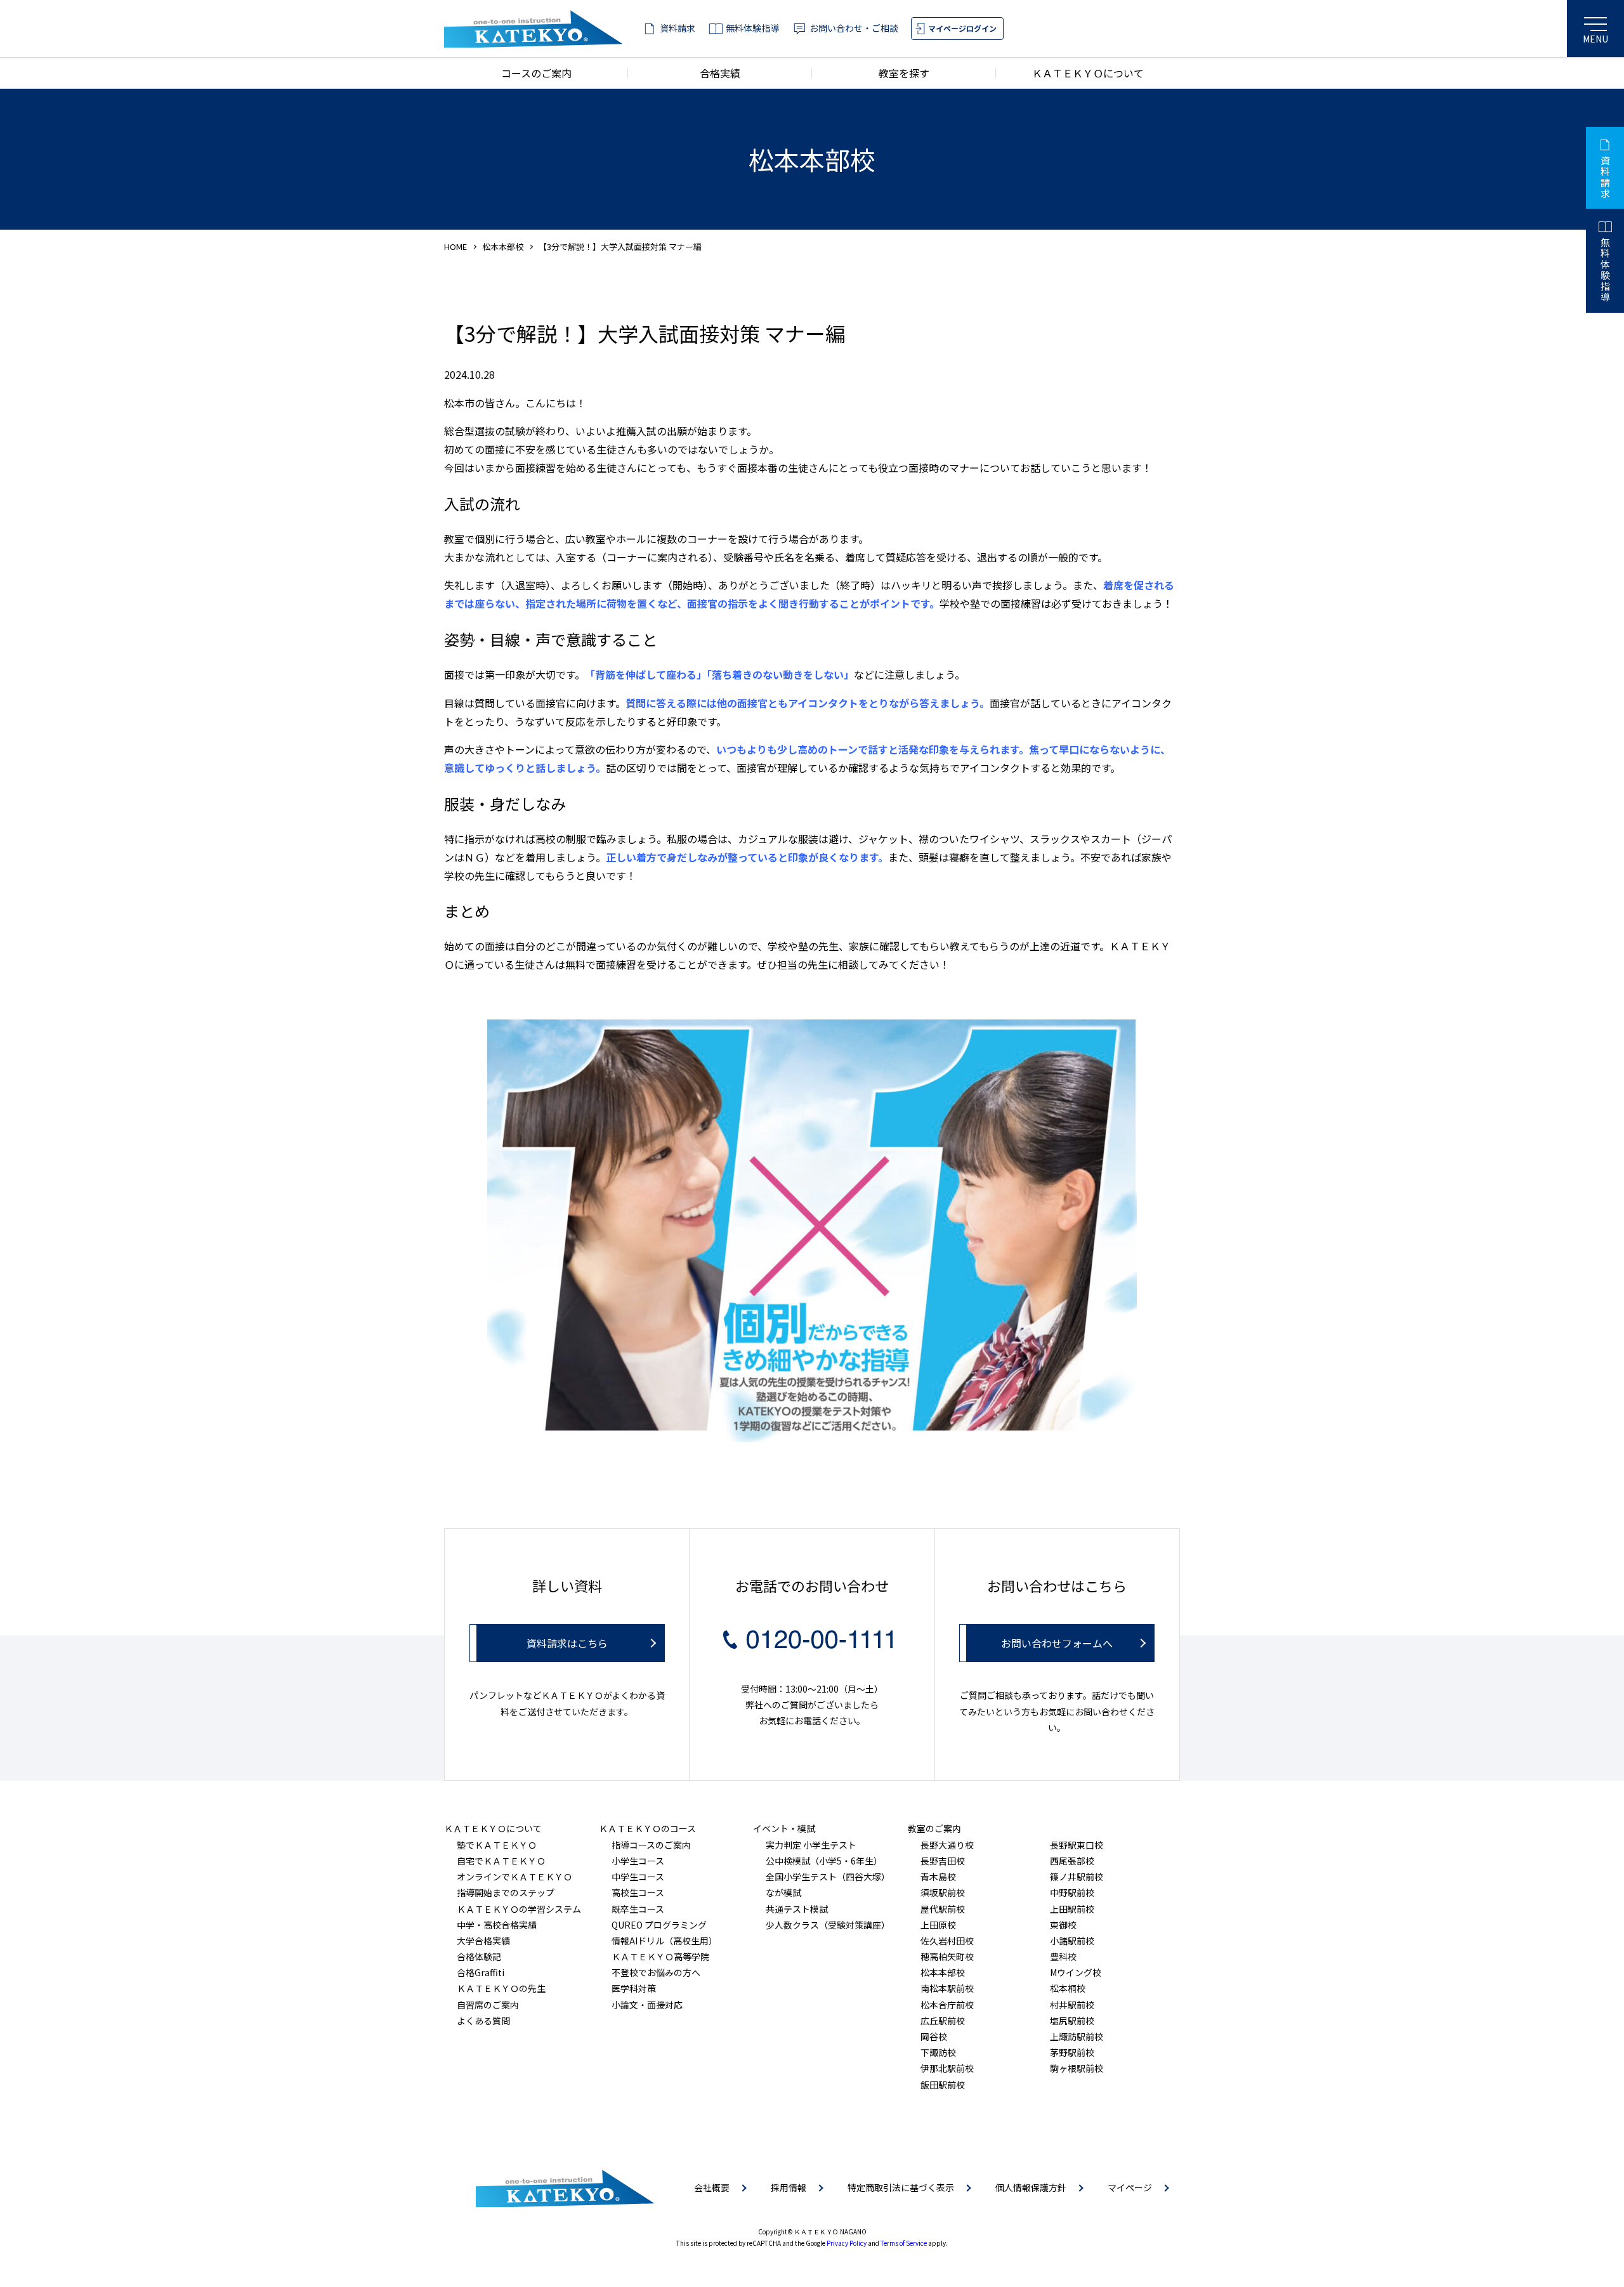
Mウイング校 (1076, 1972)
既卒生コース (638, 1909)
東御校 (1063, 1925)
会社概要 (712, 2187)
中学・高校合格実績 (497, 1925)
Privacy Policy (847, 2243)
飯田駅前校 (943, 2085)
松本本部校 (503, 246)
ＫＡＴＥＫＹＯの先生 (501, 1988)
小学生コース (638, 1861)
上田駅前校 (1072, 1909)
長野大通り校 (947, 1845)
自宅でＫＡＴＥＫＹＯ (501, 1861)
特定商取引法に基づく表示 (901, 2187)
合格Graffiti (481, 1972)
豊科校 (1063, 1956)
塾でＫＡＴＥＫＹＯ (497, 1845)
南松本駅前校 (947, 1988)
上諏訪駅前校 (1077, 2036)
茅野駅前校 (1072, 2052)
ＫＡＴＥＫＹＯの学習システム (519, 1909)
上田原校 (938, 1925)
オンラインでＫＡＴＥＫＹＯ (514, 1877)
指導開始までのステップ (506, 1892)
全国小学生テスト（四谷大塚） (828, 1877)
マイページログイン (962, 28)
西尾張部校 (1072, 1861)
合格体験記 (479, 1956)
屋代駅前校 (943, 1909)
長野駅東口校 (1077, 1845)
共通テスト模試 (797, 1909)
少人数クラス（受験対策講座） (828, 1925)
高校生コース (638, 1892)
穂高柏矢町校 (947, 1956)
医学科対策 (634, 1988)
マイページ (1130, 2187)
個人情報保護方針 (1031, 2187)
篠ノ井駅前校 (1077, 1877)
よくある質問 (483, 2021)
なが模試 (783, 1892)
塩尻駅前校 (1072, 2021)
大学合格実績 (483, 1941)
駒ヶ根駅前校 (1077, 2068)
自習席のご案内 (488, 2005)
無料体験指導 (752, 28)
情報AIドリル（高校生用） (665, 1941)
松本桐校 (1068, 1988)
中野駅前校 (1072, 1892)
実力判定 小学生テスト (811, 1845)
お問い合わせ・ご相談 (854, 28)
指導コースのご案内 (651, 1845)
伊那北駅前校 (947, 2068)
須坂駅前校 (943, 1892)
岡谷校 (934, 2036)
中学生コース (638, 1877)
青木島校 (938, 1877)
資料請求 (678, 28)
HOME (455, 246)
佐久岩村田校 (947, 1941)
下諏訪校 (938, 2052)
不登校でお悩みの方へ (656, 1972)
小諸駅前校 (1072, 1941)
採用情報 (789, 2187)
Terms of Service (904, 2243)
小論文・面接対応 (647, 2005)
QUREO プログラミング (659, 1925)
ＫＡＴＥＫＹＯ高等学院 (660, 1956)
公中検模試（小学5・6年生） (824, 1861)
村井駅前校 (1072, 2005)
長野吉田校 (943, 1861)
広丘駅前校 (943, 2021)
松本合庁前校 (947, 2005)
